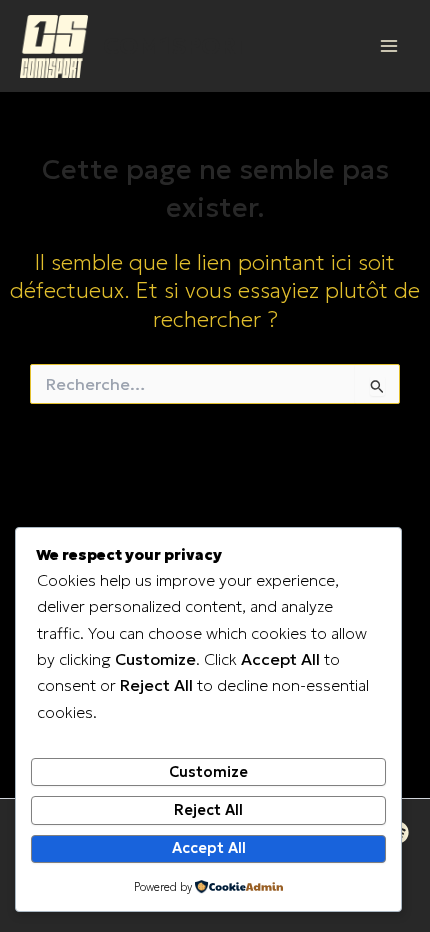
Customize (208, 772)
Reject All (208, 810)
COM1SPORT (177, 46)
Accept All (209, 848)
